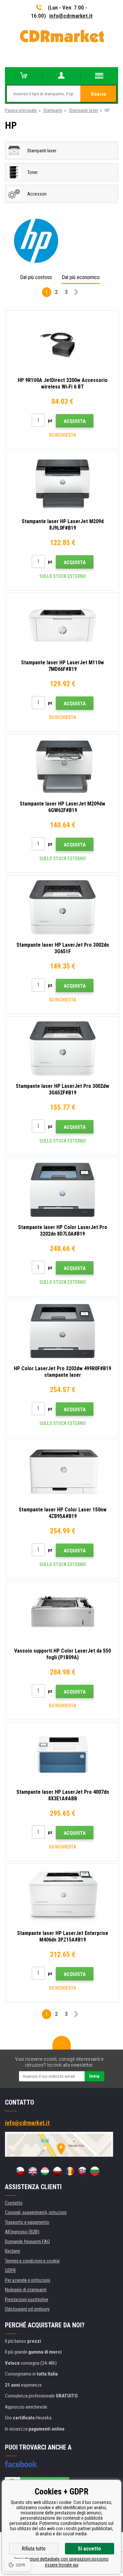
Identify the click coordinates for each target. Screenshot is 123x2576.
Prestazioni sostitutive (27, 2300)
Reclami (12, 2251)
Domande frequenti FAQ (27, 2242)
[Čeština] (20, 2171)
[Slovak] (82, 2171)
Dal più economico (81, 277)
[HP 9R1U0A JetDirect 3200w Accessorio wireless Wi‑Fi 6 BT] (62, 343)
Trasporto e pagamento (27, 2222)
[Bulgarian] (95, 2171)
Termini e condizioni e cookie (32, 2261)
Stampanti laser (83, 110)
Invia (94, 2076)
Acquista (75, 421)
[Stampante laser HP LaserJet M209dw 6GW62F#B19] (62, 766)
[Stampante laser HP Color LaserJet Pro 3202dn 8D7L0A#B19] (62, 1190)
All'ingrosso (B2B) (22, 2232)
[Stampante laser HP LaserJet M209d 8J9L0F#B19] (62, 484)
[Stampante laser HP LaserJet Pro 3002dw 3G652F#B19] (62, 1049)
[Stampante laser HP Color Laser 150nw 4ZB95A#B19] (62, 1472)
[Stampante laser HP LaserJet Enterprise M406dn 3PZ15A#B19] (62, 1896)
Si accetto (89, 2549)
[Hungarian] (45, 2171)
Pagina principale (21, 110)
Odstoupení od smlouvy (27, 2309)
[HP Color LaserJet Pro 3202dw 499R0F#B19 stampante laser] (62, 1331)
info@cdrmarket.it (71, 16)
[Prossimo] (76, 293)
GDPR (10, 2270)
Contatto (14, 2203)
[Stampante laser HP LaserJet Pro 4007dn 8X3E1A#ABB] (62, 1754)
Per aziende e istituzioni (28, 2280)
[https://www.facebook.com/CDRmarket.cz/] (21, 2464)
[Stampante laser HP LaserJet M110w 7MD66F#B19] (62, 625)
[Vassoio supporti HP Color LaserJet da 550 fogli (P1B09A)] (62, 1613)
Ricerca (98, 94)
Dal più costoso (36, 277)
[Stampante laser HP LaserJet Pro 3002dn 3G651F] (62, 907)
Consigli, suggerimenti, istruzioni (36, 2212)
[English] (32, 2171)
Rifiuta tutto (34, 2549)
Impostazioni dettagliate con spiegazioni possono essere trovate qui (61, 2562)
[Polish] (57, 2171)
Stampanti (53, 110)
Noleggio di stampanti (26, 2290)
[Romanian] (70, 2171)
